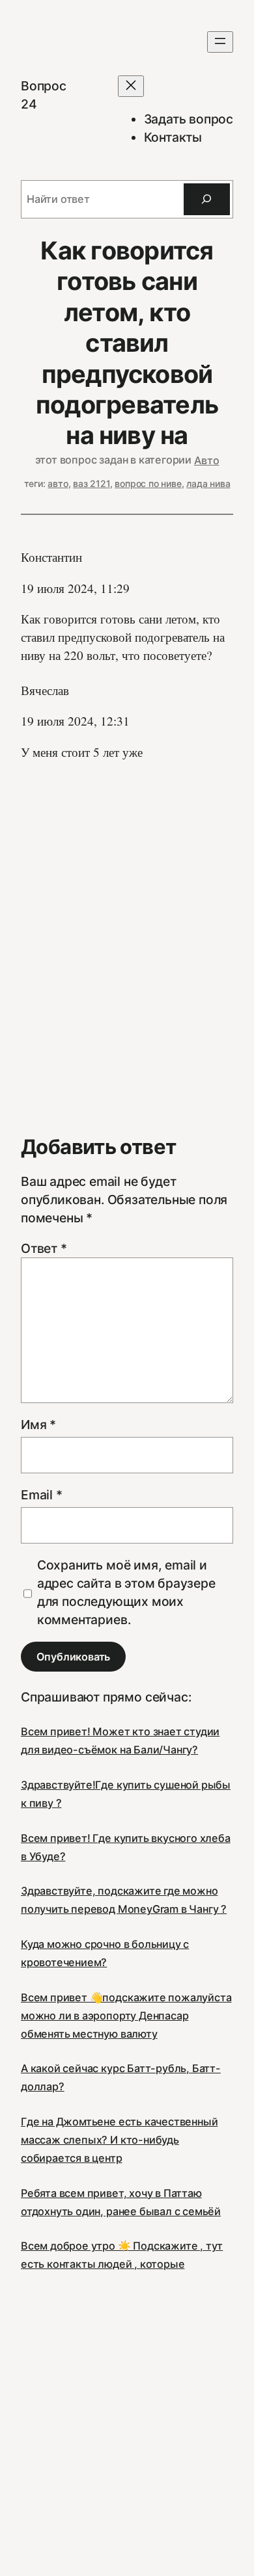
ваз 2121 (91, 483)
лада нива (208, 483)
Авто (206, 460)
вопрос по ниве (148, 483)
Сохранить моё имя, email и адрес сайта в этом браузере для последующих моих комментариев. (126, 1592)
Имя (38, 1425)
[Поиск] (207, 200)
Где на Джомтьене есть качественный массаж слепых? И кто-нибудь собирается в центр (119, 2140)
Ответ (44, 1248)
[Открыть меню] (220, 42)
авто (58, 483)
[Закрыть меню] (131, 86)
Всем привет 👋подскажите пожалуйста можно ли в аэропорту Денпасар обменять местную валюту (126, 2016)
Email (42, 1495)
